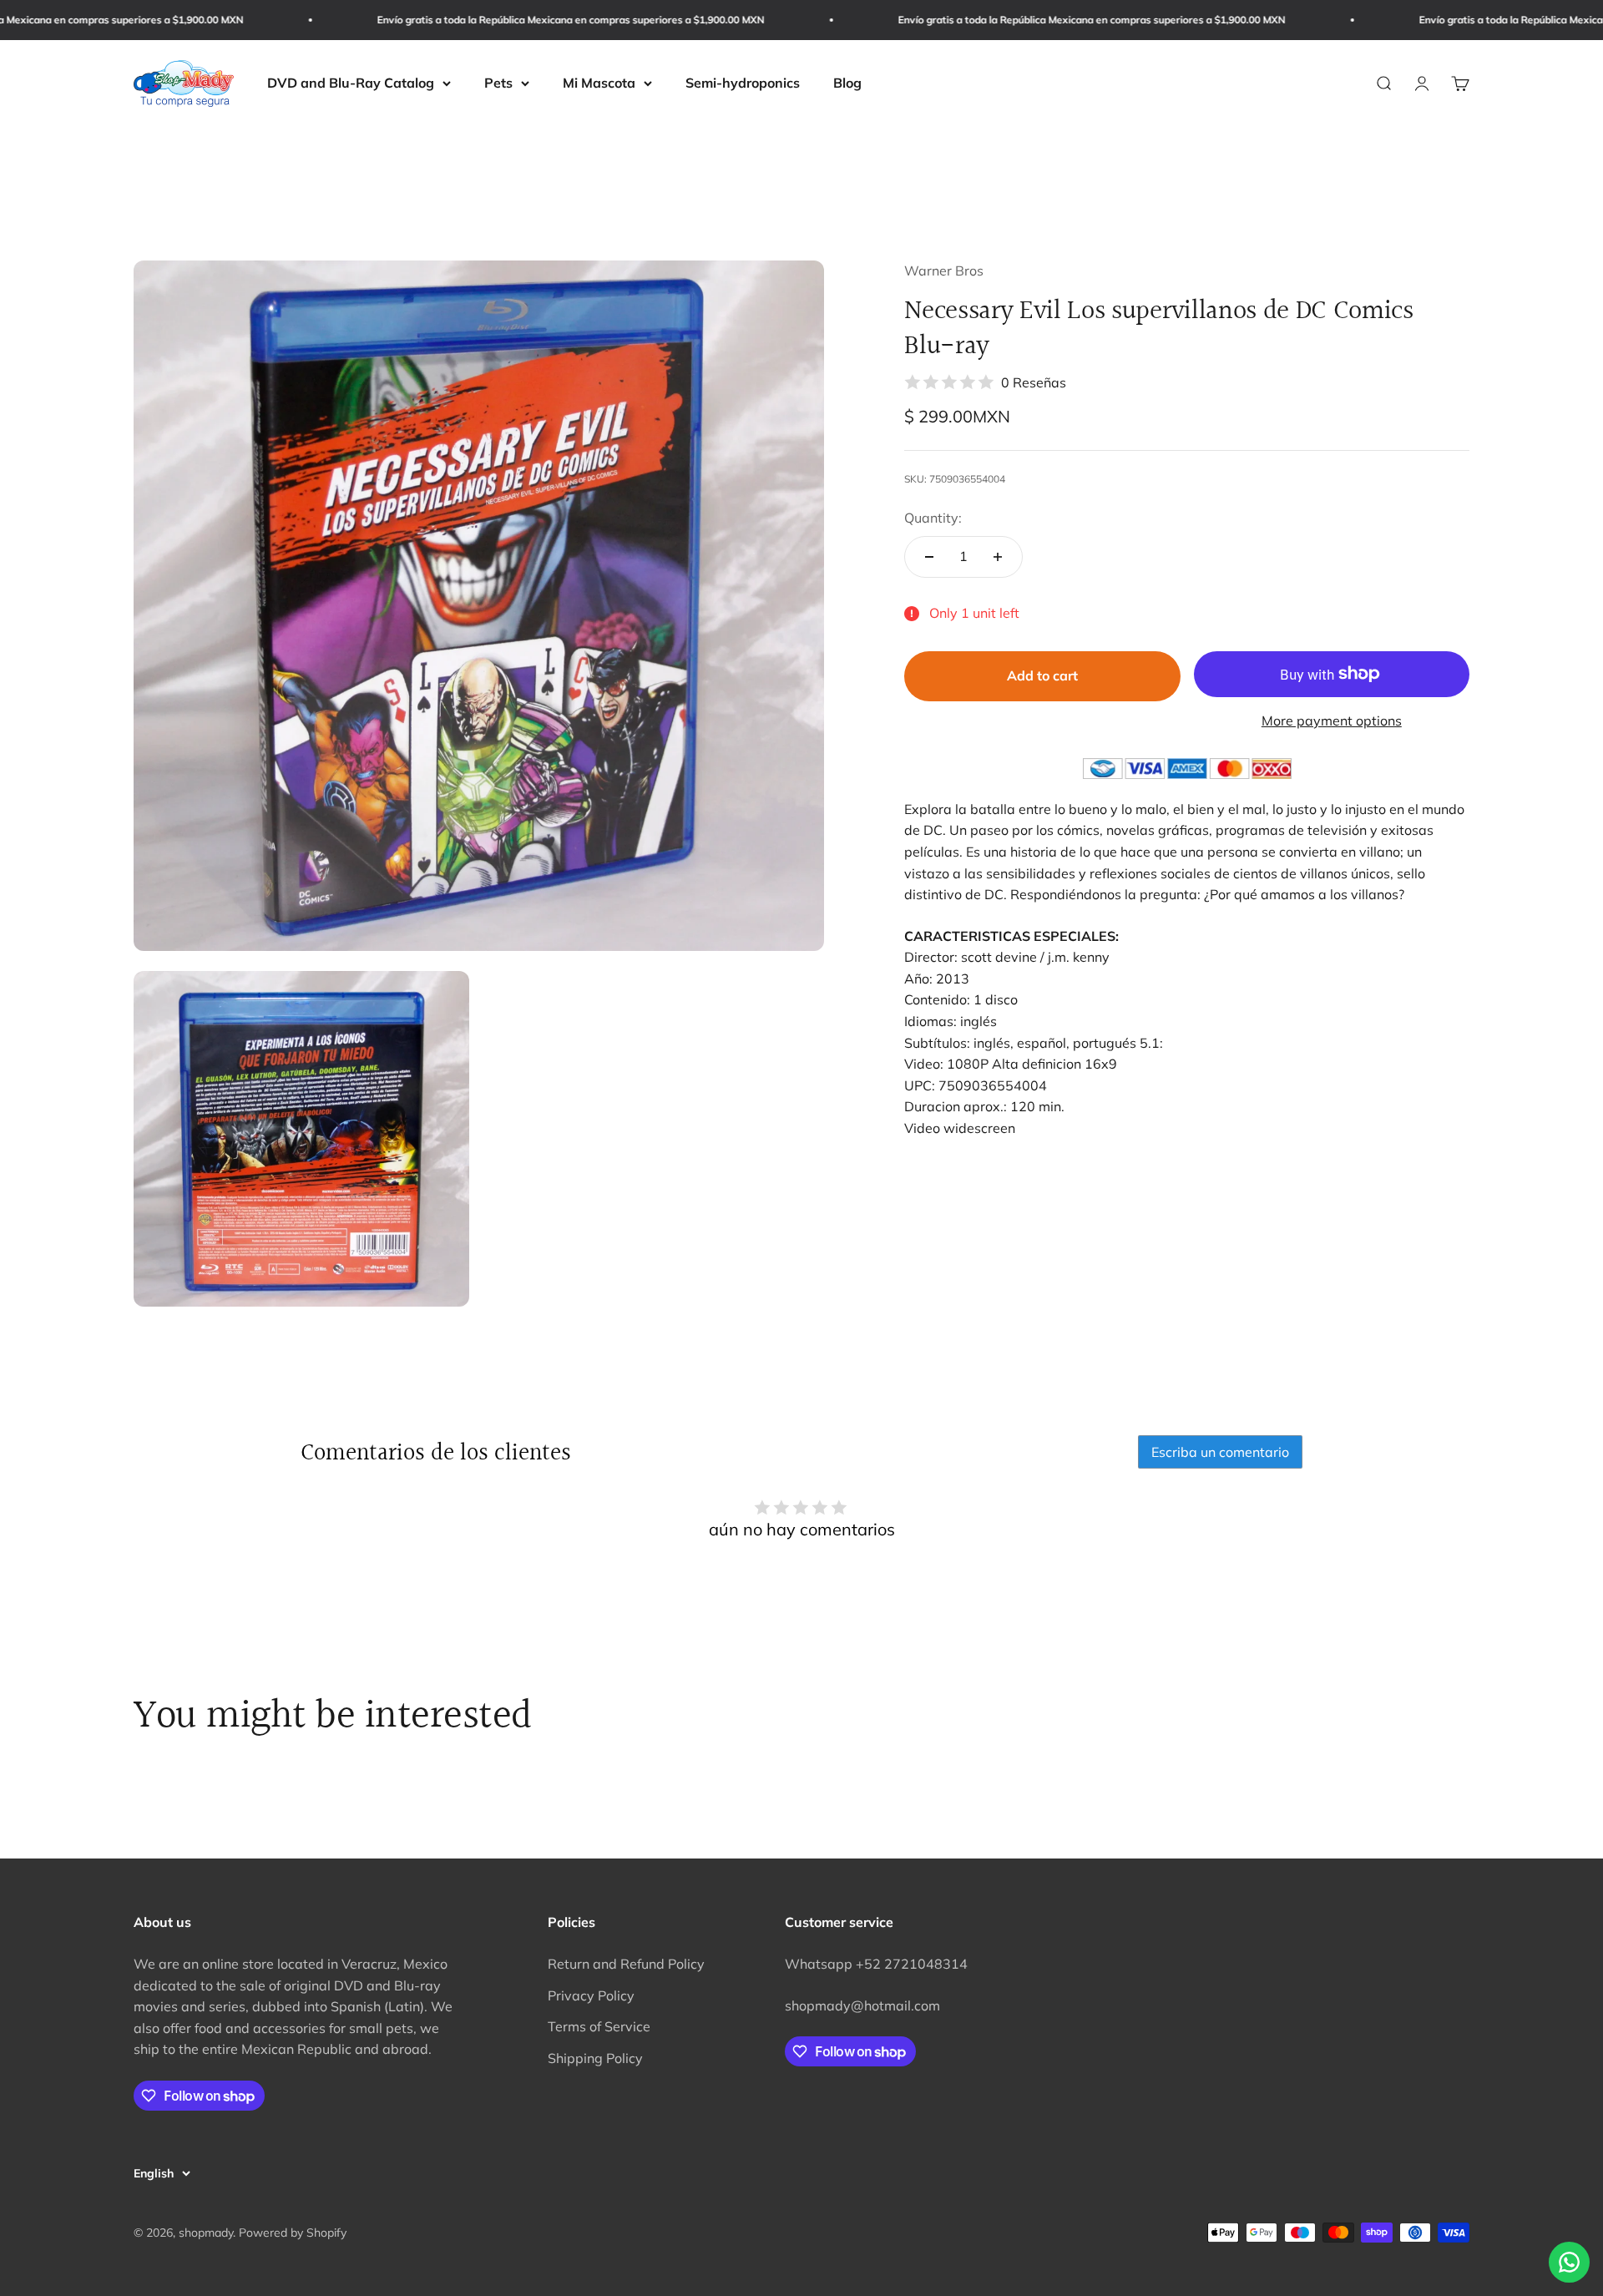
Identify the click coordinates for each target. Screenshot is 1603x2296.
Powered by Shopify (293, 2233)
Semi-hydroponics (743, 83)
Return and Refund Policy (626, 1964)
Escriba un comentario (1220, 1452)
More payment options (1332, 721)
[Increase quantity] (998, 557)
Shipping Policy (595, 2058)
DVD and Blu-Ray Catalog (351, 83)
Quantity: (933, 518)
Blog (847, 83)
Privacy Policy (591, 1995)
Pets (498, 83)
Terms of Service (599, 2026)
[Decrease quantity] (929, 557)
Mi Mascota (599, 83)
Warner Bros (944, 271)
